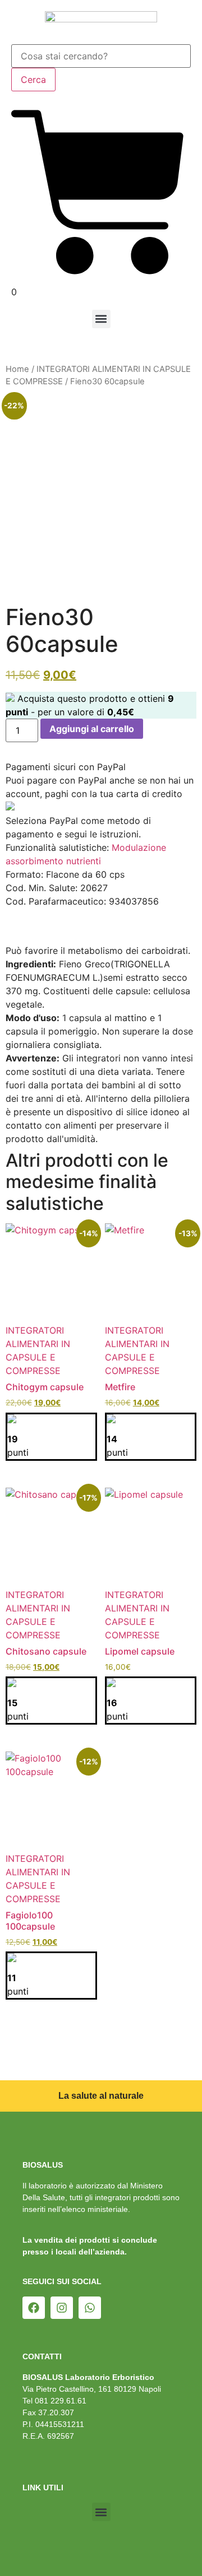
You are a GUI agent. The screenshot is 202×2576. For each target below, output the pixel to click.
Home (17, 369)
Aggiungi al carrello (92, 729)
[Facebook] (34, 2308)
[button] (101, 319)
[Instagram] (62, 2308)
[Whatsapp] (90, 2308)
